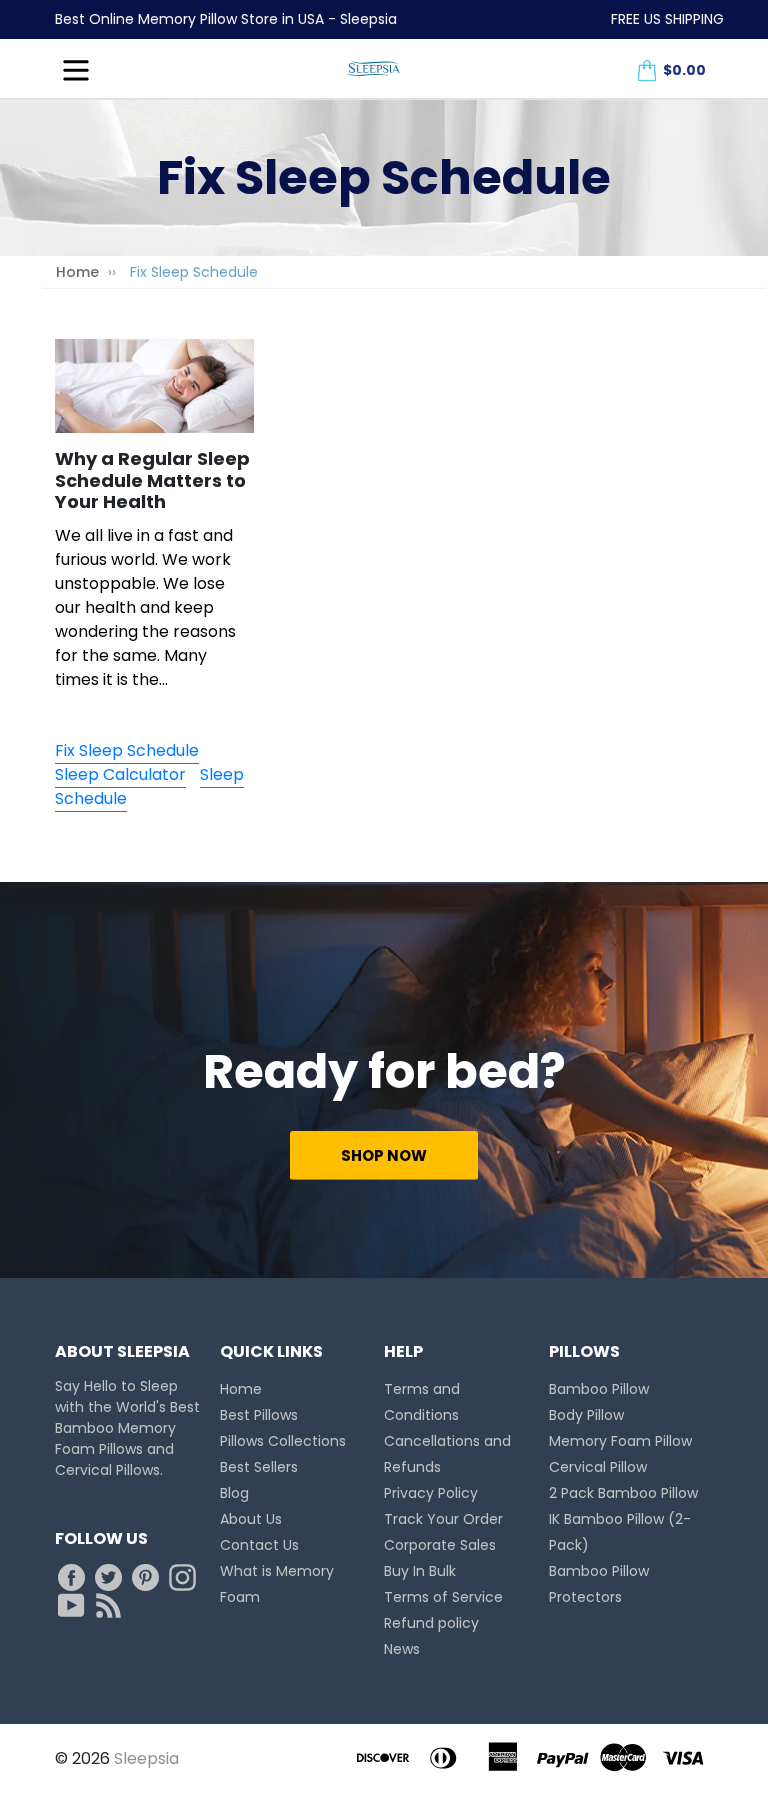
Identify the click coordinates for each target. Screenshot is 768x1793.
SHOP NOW (384, 1155)
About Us (251, 1519)
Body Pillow (586, 1415)
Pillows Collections (283, 1441)
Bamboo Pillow (599, 1389)
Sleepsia (146, 1758)
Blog (234, 1493)
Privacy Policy (431, 1493)
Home (77, 272)
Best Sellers (259, 1467)
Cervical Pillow (598, 1467)
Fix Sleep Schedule (127, 750)
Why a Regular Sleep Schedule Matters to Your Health (152, 480)
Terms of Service (443, 1597)
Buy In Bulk (420, 1571)
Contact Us (259, 1545)
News (402, 1649)
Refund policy (431, 1623)
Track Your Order (443, 1519)
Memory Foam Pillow (620, 1441)
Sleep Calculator (120, 774)
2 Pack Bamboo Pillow (623, 1493)
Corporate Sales (440, 1545)
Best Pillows (259, 1415)
